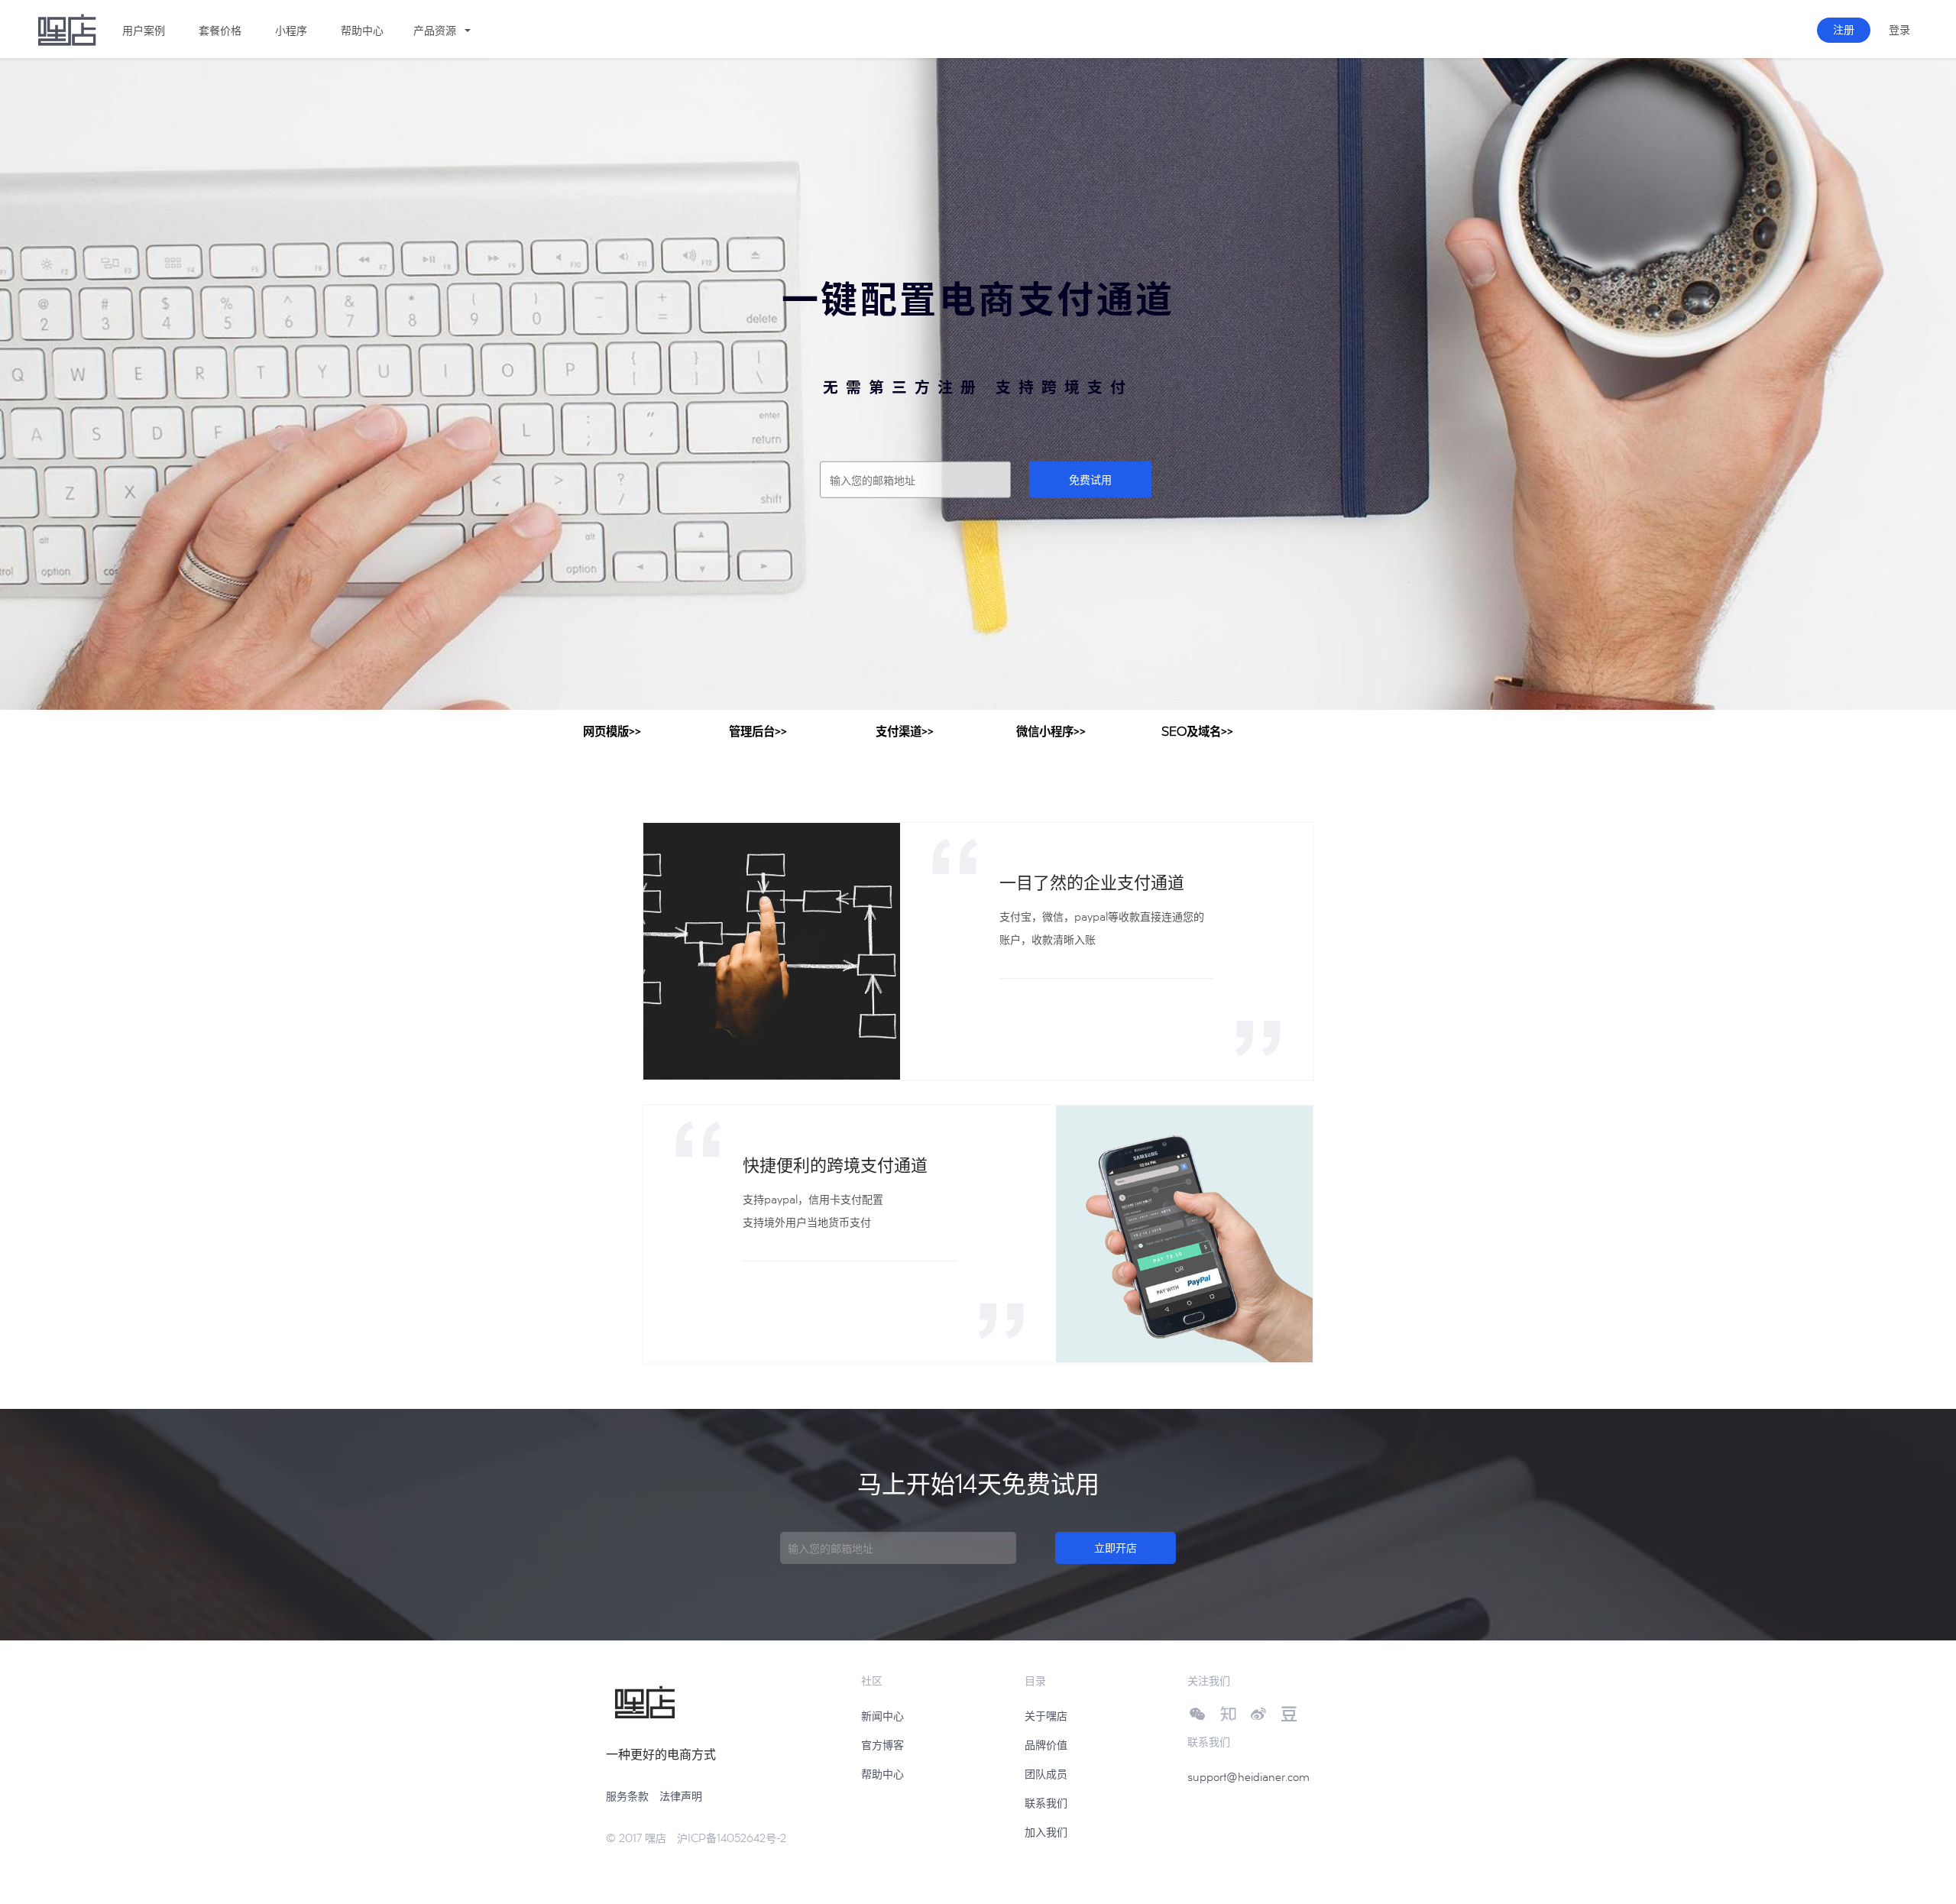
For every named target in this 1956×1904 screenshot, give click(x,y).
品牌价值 (1046, 1745)
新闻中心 (882, 1716)
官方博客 (882, 1745)
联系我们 (1046, 1803)
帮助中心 (882, 1774)
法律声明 (681, 1796)
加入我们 (1046, 1832)
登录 (1899, 29)
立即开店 (1116, 1548)
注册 (1844, 29)
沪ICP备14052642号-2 (732, 1838)
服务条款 (627, 1796)
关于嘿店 (1046, 1716)
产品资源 (435, 30)
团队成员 (1046, 1774)
